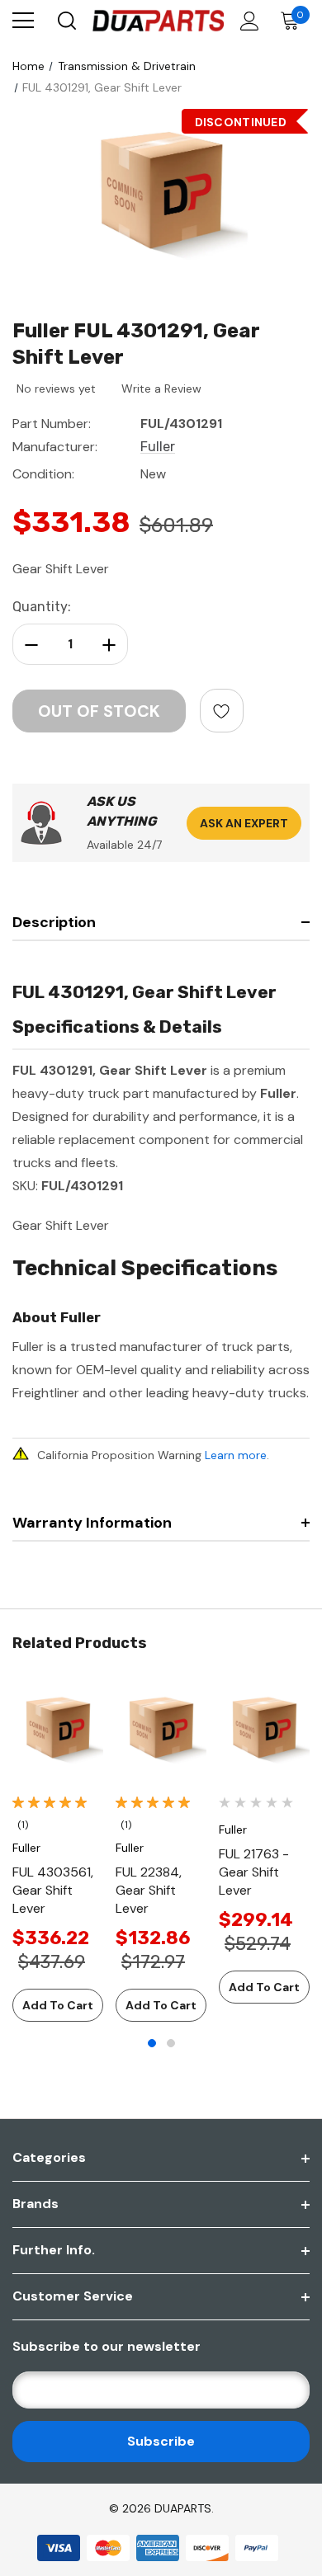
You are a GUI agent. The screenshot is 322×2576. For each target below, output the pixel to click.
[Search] (66, 21)
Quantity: (42, 607)
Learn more (236, 1455)
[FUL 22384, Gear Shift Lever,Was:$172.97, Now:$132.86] (161, 1731)
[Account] (246, 21)
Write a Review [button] (161, 389)
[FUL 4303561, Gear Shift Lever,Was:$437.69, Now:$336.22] (58, 1731)
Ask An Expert (244, 823)
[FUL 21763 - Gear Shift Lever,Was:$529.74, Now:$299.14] (264, 1731)
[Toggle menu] (23, 21)
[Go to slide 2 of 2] (171, 2043)
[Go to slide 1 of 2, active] (152, 2043)
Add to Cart (58, 2005)
